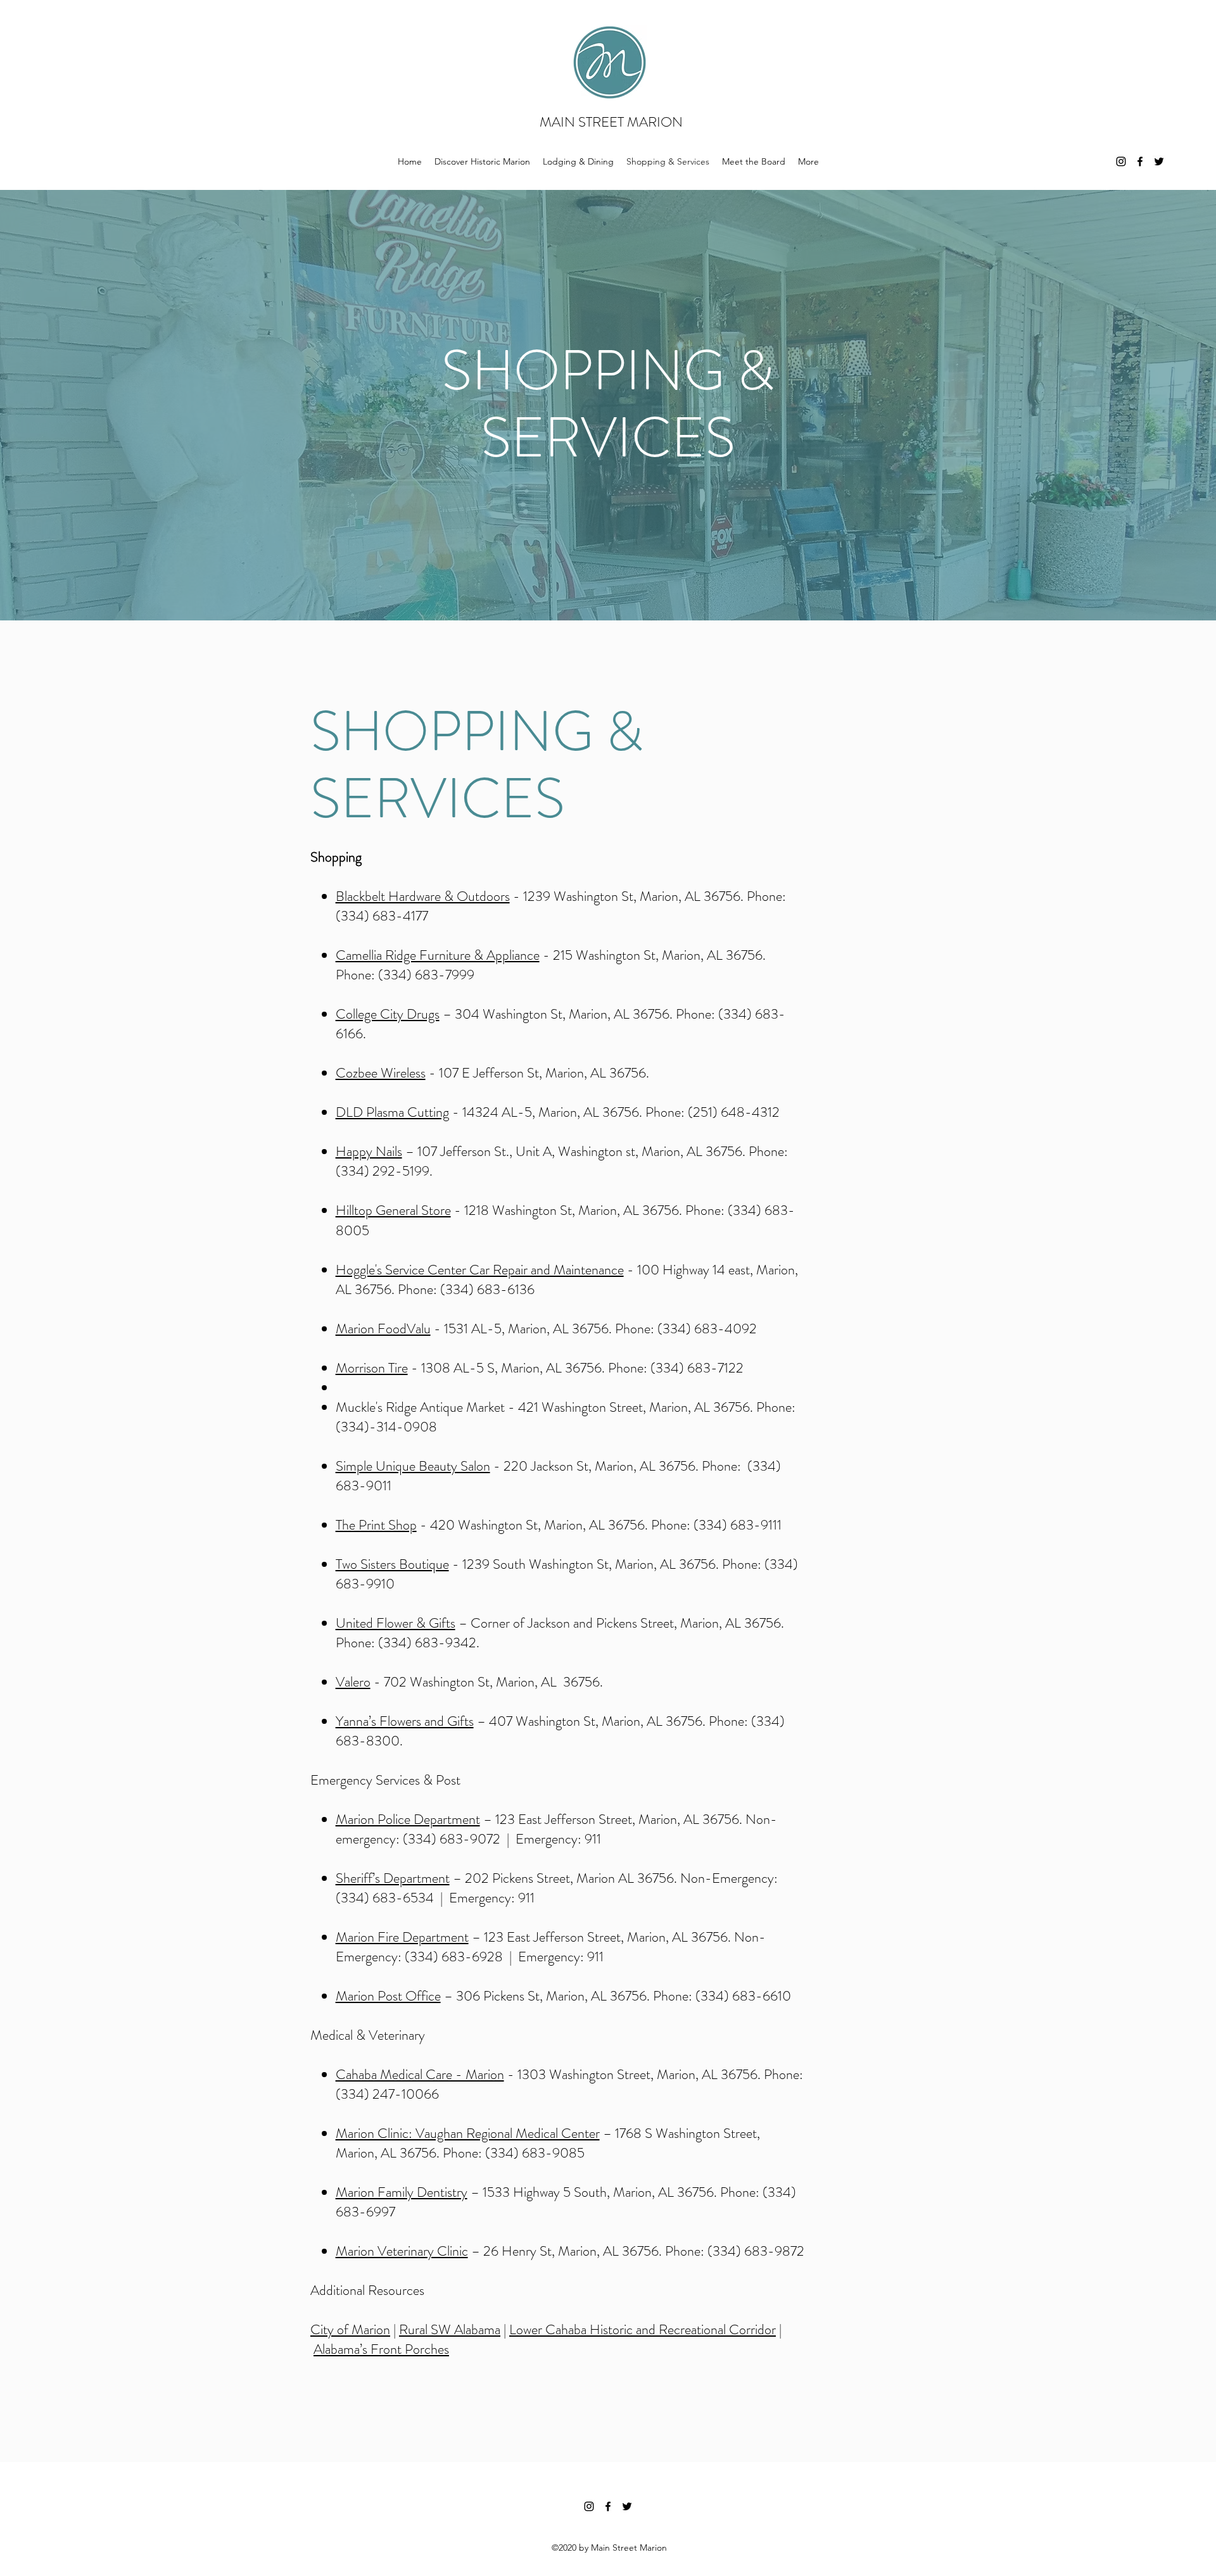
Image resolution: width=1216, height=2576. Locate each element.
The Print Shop (376, 1525)
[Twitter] (1159, 161)
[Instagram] (1121, 161)
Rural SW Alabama (450, 2329)
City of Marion (350, 2329)
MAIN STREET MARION (611, 122)
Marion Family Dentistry (402, 2192)
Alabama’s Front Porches (381, 2349)
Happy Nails (369, 1151)
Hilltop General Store (393, 1210)
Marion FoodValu (383, 1329)
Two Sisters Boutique (392, 1564)
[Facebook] (1140, 161)
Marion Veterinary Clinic (402, 2251)
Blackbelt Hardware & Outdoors (423, 896)
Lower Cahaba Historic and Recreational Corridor (643, 2329)
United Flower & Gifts (396, 1623)
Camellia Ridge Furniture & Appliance (438, 955)
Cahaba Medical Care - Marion (420, 2074)
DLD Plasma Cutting (392, 1112)
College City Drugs (388, 1014)
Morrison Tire (372, 1368)
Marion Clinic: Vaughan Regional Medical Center (468, 2133)
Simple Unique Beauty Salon (413, 1466)
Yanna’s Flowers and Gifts (405, 1721)
